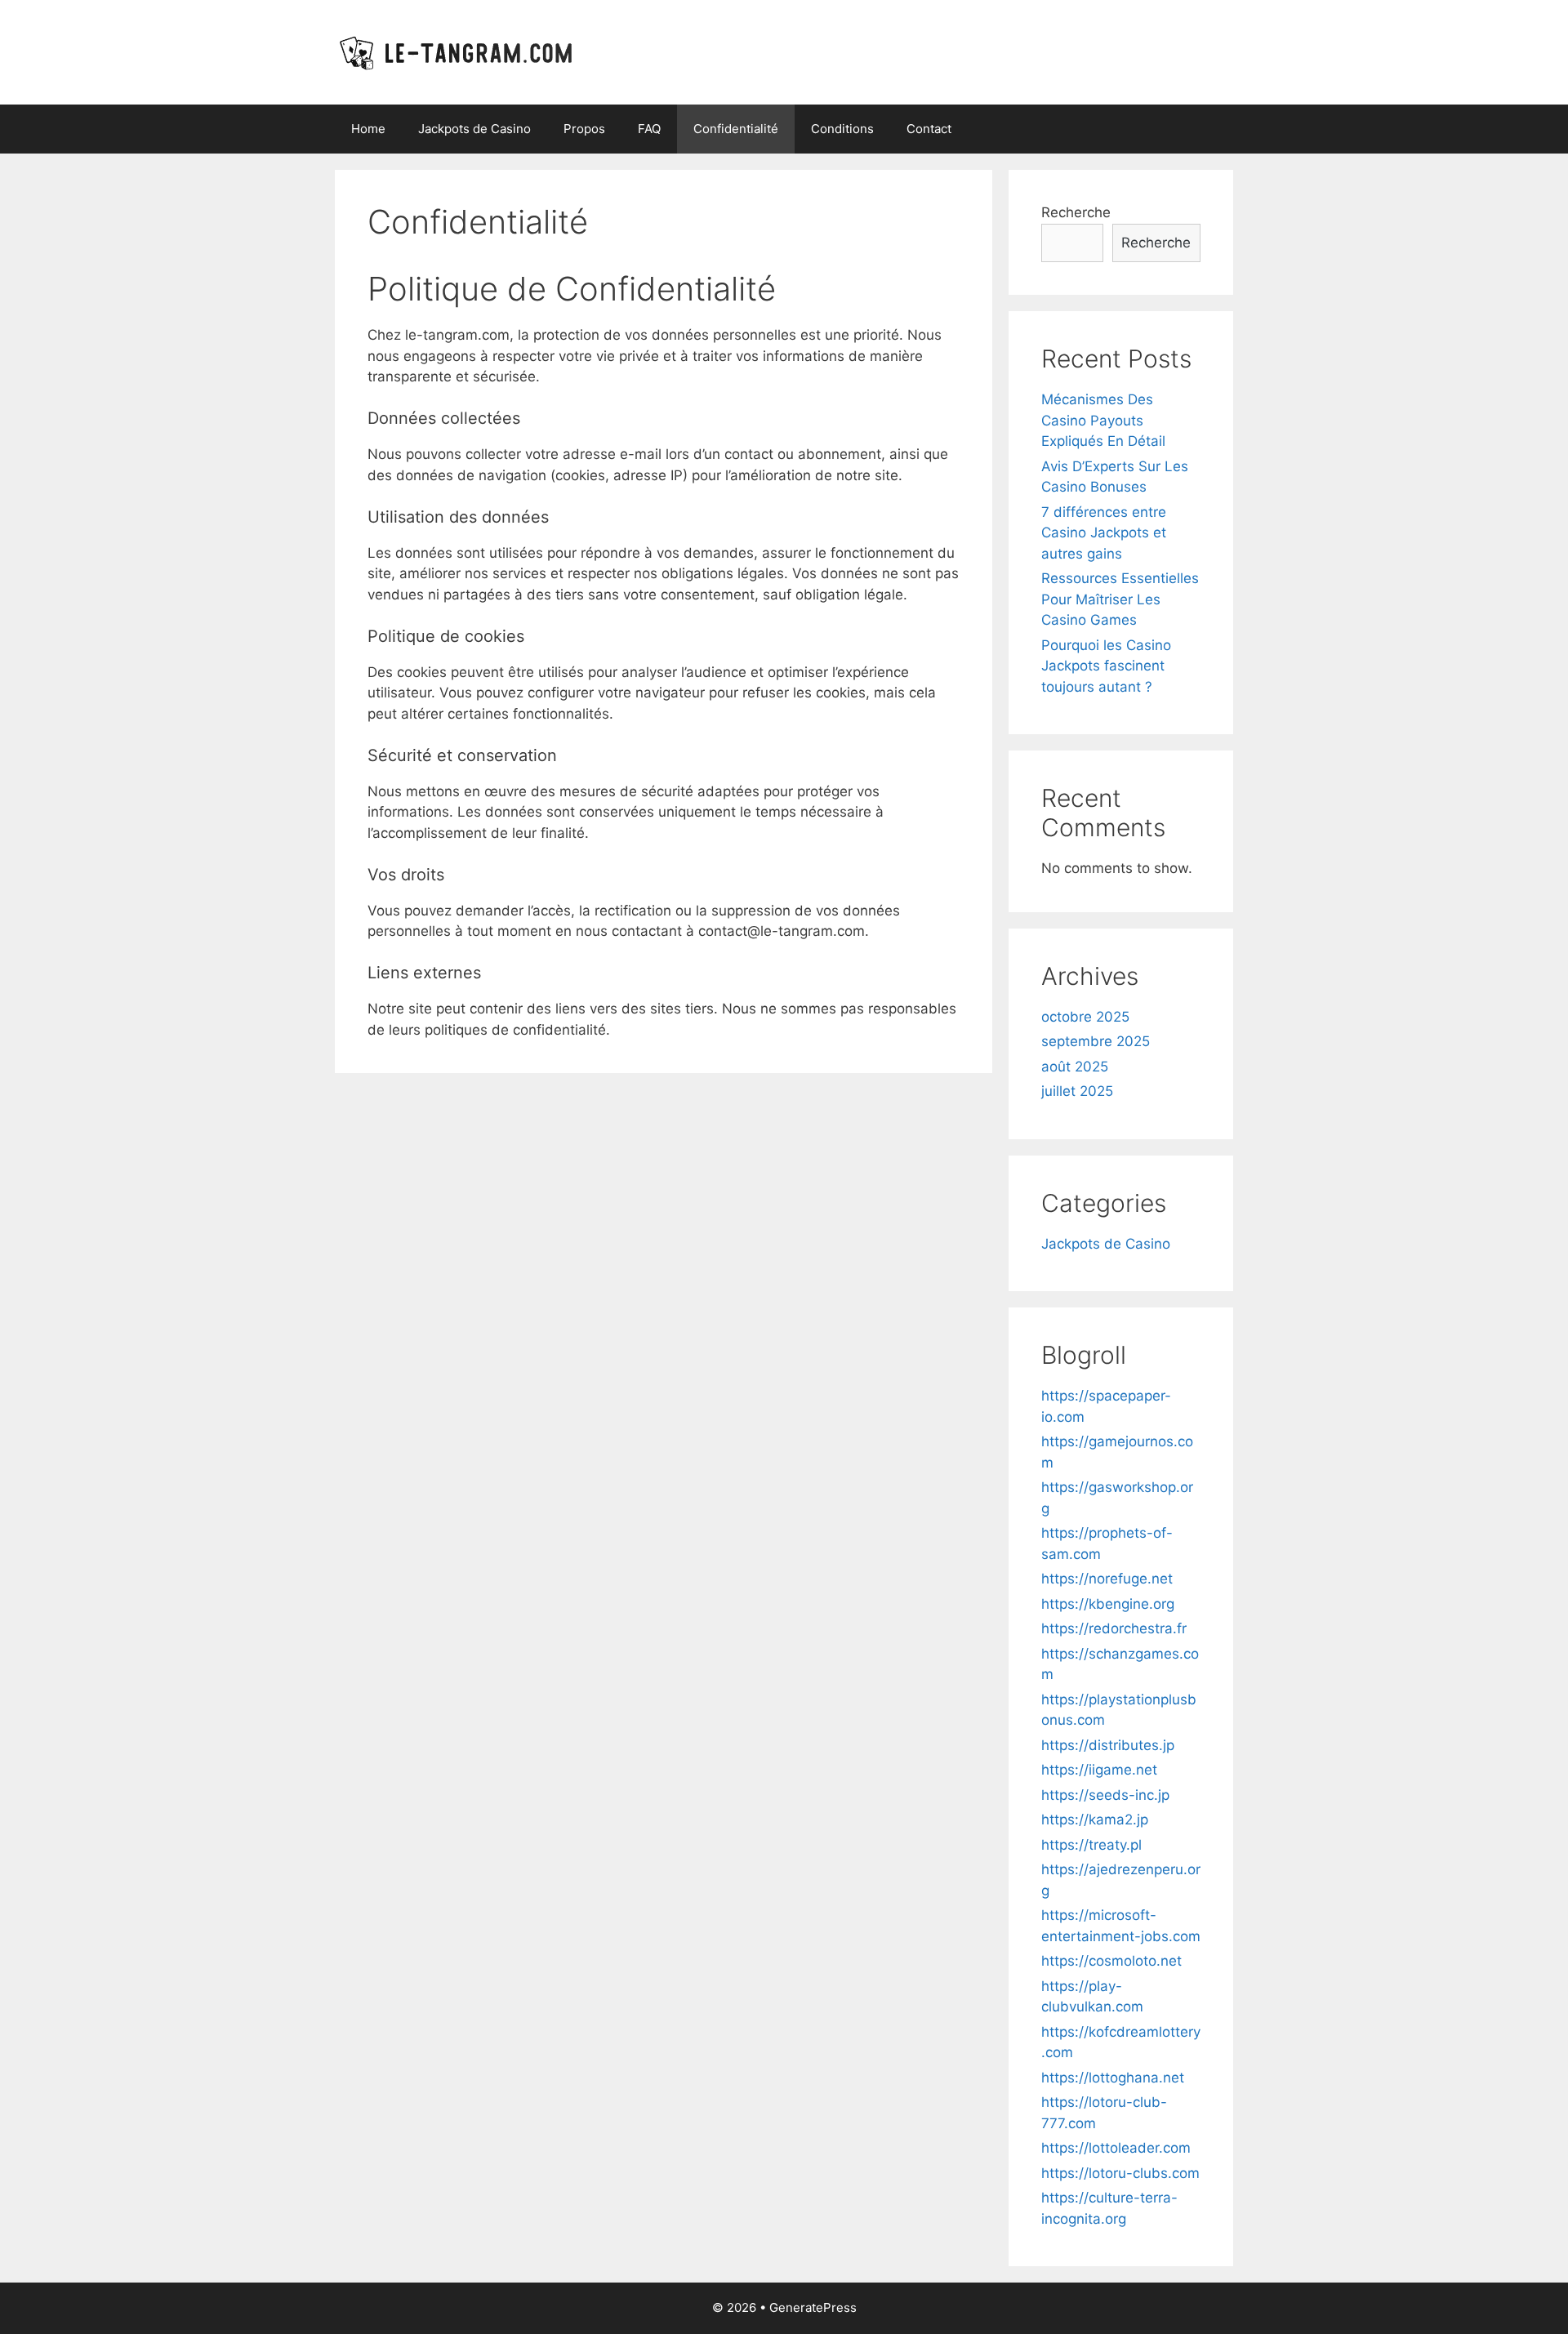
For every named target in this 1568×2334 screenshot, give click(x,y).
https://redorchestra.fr (1114, 1628)
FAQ (649, 129)
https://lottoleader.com (1116, 2148)
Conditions (842, 129)
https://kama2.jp (1095, 1820)
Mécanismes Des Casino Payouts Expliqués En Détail (1103, 420)
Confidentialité (736, 129)
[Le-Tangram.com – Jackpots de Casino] (459, 51)
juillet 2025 (1077, 1091)
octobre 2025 (1085, 1017)
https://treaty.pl (1091, 1845)
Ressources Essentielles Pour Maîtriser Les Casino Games (1120, 599)
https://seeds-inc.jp (1105, 1795)
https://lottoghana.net (1113, 2078)
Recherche (1076, 212)
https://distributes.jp (1108, 1745)
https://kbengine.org (1108, 1604)
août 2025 (1075, 1067)
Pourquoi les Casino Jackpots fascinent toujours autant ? (1106, 666)
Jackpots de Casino (474, 129)
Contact (929, 129)
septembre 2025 (1096, 1041)
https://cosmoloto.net (1111, 1961)
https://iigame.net (1099, 1770)
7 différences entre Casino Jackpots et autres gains (1104, 533)
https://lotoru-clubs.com (1120, 2173)
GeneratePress (813, 2307)
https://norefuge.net (1107, 1579)
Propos (584, 129)
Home (368, 129)
